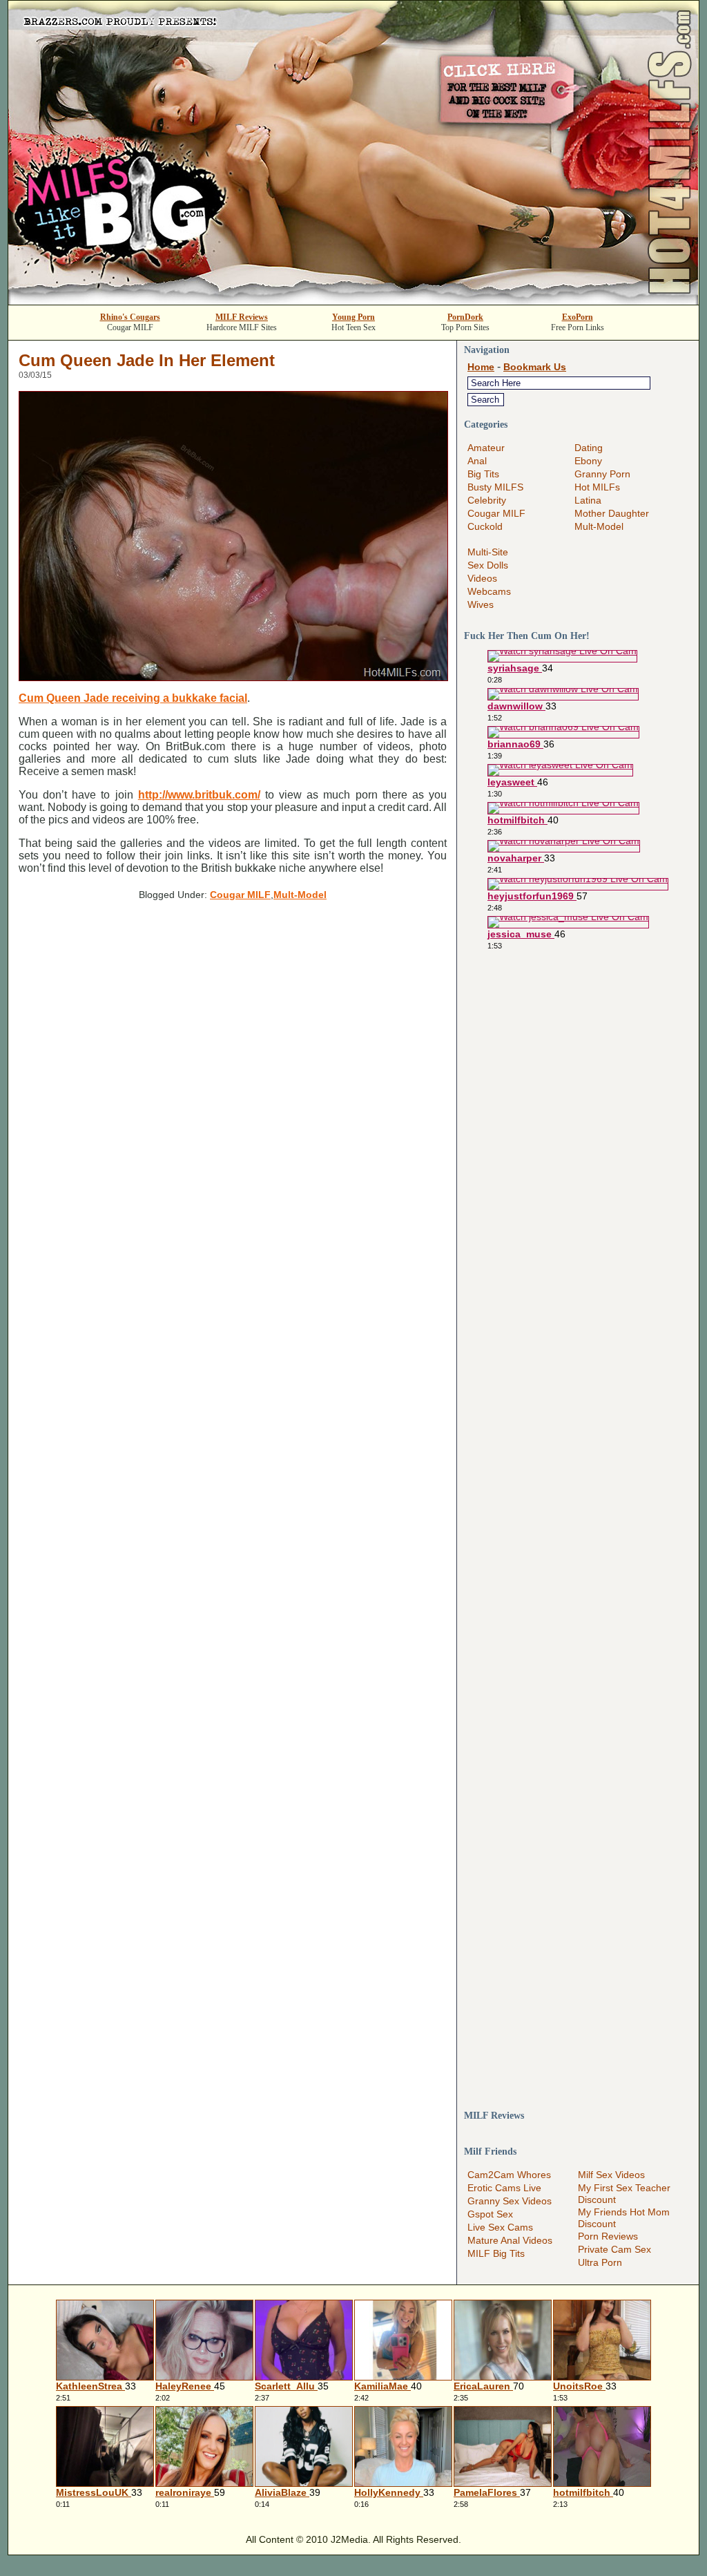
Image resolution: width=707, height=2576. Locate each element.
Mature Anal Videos (510, 2240)
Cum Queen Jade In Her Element (147, 360)
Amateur (486, 448)
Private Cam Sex (614, 2249)
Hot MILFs (597, 487)
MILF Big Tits (496, 2253)
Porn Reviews (608, 2236)
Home (481, 367)
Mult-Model (300, 895)
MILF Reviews (242, 317)
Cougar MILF (240, 895)
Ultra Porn (600, 2262)
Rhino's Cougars (130, 317)
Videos (482, 578)
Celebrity (487, 500)
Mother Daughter (612, 513)
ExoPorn (578, 317)
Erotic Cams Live (504, 2188)
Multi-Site (488, 552)
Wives (481, 604)
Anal (477, 461)
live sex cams (500, 2227)
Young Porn (353, 317)
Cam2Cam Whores (509, 2175)
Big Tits (483, 474)
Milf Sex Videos (611, 2175)
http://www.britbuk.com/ (199, 795)
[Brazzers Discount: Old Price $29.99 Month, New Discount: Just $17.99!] (353, 301)
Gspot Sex (490, 2214)
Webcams (489, 591)
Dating (589, 448)
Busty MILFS (495, 487)
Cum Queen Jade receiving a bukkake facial (133, 698)
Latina (588, 500)
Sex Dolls (488, 565)
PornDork (465, 317)
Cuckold (485, 526)
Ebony (588, 461)
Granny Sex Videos (510, 2201)
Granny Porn (602, 474)
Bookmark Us (535, 367)
